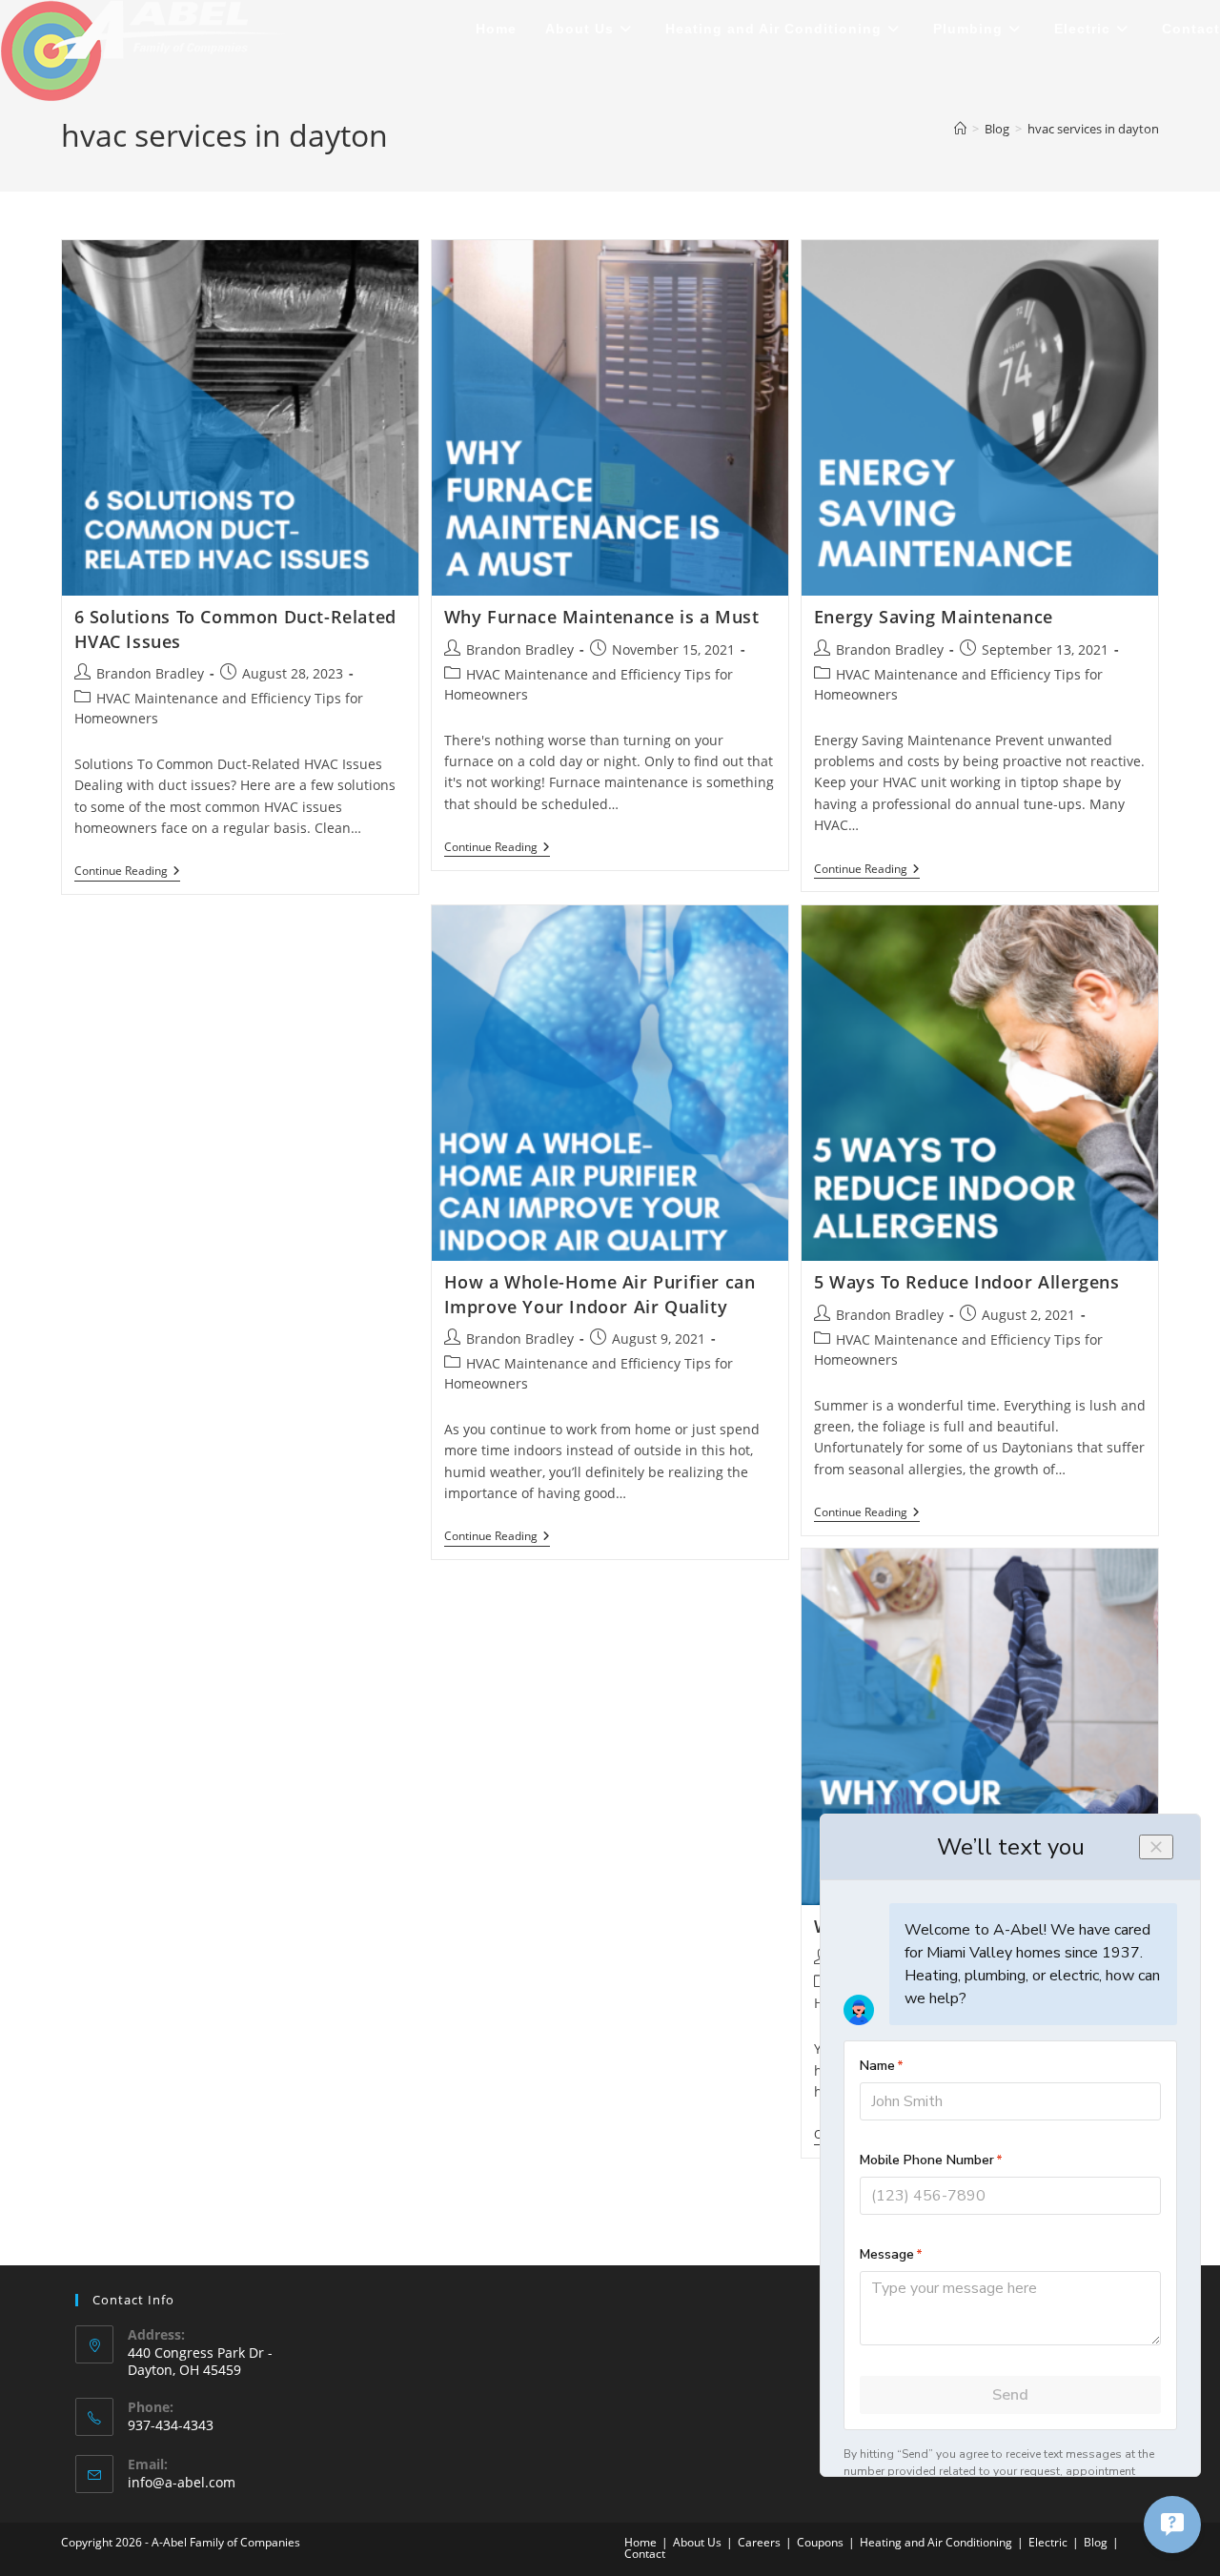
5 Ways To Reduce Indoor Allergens (967, 1282)
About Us (697, 2542)
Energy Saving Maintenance (934, 617)
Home (640, 2542)
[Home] (960, 129)
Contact (645, 2554)
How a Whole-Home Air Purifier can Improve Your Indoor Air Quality (600, 1294)
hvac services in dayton (1093, 129)
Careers (759, 2542)
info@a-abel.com (182, 2482)
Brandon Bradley (150, 673)
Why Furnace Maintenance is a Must (602, 617)
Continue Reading (127, 872)
